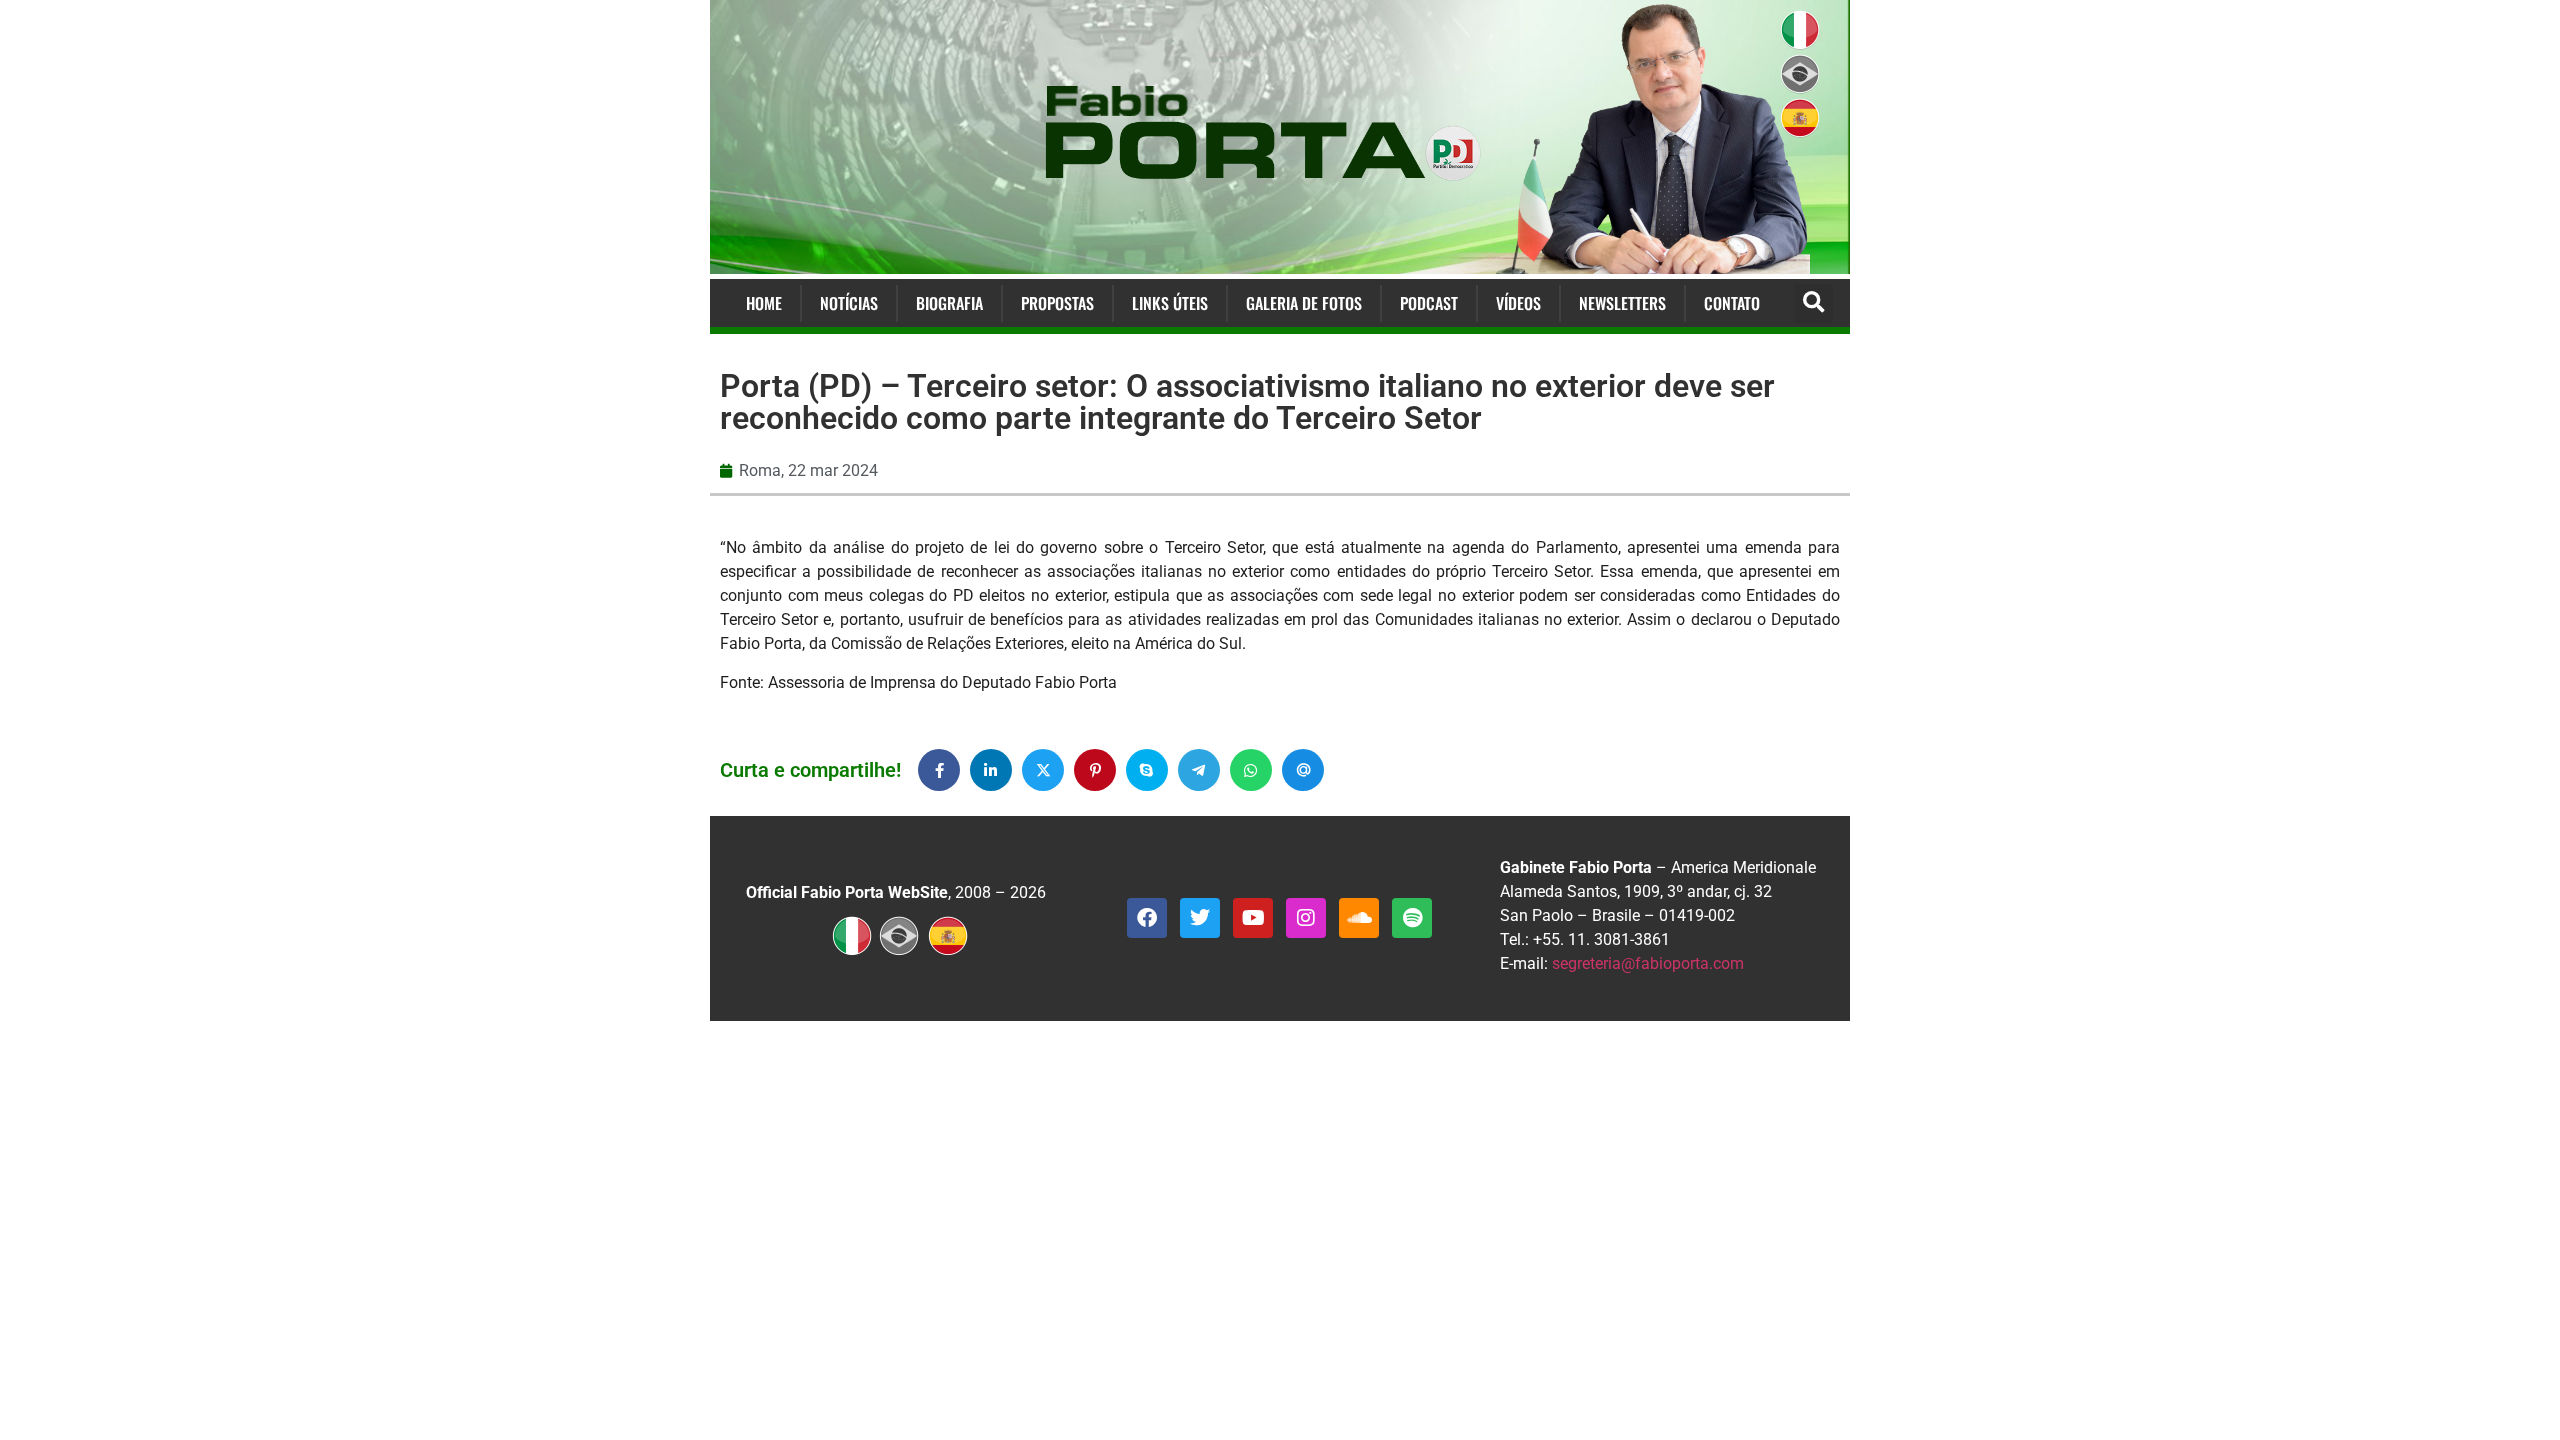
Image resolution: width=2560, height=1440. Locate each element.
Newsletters (1622, 303)
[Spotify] (1412, 918)
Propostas (1057, 303)
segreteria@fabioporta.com (1648, 963)
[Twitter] (1200, 918)
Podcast (1429, 303)
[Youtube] (1253, 918)
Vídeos (1518, 303)
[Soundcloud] (1359, 918)
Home (764, 303)
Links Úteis (1170, 303)
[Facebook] (1147, 918)
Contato (1732, 303)
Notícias (849, 303)
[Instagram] (1306, 918)
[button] (1813, 303)
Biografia (949, 303)
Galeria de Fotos (1304, 303)
